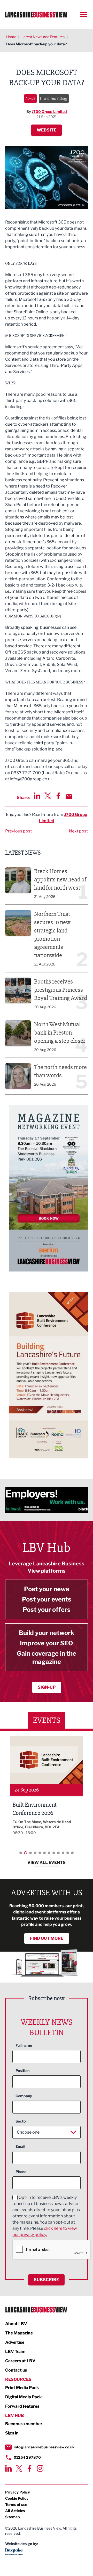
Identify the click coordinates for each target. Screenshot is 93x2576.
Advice (30, 98)
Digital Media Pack (24, 2397)
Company (24, 2096)
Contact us (16, 2370)
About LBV (16, 2324)
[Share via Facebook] (58, 796)
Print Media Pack (22, 2388)
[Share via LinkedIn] (37, 796)
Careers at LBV (20, 2361)
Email (20, 2146)
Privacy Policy (18, 2492)
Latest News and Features (43, 37)
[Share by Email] (69, 796)
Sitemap (13, 2517)
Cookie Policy (17, 2498)
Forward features (22, 2406)
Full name (24, 2045)
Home (11, 37)
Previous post (18, 831)
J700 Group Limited (49, 112)
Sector (21, 2121)
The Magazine (19, 2333)
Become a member (24, 2424)
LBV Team (15, 2352)
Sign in (12, 2433)
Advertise (15, 2342)
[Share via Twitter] (48, 796)
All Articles (15, 2511)
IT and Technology (54, 98)
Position (22, 2071)
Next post (78, 831)
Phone (21, 2172)
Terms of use (16, 2504)
